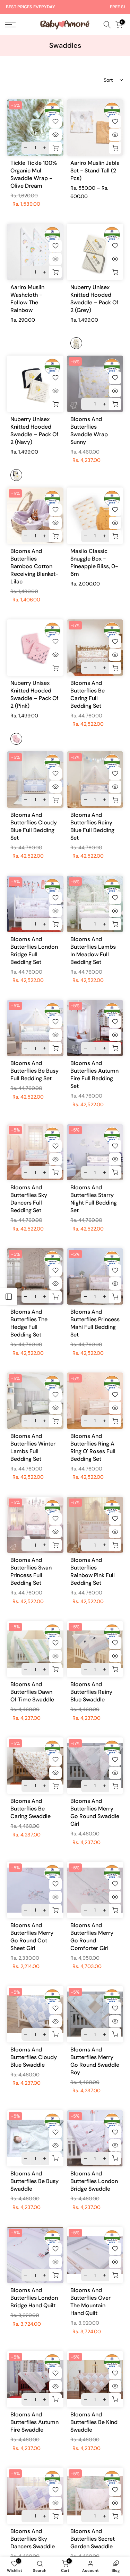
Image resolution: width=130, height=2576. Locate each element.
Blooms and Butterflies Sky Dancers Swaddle (33, 2539)
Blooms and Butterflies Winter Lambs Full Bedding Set (33, 1447)
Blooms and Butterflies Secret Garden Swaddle (93, 2539)
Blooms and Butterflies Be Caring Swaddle (31, 1809)
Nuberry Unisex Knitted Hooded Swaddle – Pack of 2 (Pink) (34, 694)
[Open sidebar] (9, 1297)
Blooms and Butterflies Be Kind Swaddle (94, 2422)
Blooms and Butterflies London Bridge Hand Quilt (34, 2298)
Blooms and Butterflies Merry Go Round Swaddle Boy (95, 2061)
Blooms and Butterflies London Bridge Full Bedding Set (34, 951)
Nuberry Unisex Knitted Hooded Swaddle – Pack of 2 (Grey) (94, 299)
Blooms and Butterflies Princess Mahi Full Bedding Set (95, 1323)
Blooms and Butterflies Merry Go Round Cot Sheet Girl (32, 1937)
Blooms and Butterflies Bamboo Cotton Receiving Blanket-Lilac (34, 566)
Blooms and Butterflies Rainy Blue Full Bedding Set (92, 826)
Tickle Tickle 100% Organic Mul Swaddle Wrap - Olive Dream (34, 174)
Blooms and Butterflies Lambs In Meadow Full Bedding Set (93, 951)
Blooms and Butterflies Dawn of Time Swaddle (32, 1692)
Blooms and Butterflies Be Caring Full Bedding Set (88, 694)
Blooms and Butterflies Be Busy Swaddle (34, 2181)
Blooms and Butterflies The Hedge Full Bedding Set (29, 1323)
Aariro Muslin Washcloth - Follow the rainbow (27, 299)
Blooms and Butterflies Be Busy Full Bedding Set (34, 1071)
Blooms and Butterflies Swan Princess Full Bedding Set (31, 1571)
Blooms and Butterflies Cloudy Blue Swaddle (34, 2057)
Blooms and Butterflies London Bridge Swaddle (94, 2181)
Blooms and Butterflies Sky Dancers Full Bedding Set (29, 1199)
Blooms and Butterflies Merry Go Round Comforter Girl (92, 1937)
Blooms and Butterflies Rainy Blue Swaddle (91, 1692)
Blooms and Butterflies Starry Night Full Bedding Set (94, 1199)
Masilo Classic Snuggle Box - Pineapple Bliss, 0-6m (94, 562)
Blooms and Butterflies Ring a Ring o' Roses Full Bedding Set (93, 1447)
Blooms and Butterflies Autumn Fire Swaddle (34, 2422)
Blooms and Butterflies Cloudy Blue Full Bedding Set (34, 826)
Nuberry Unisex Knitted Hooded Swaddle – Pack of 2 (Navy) (34, 431)
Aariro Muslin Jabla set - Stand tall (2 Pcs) (95, 171)
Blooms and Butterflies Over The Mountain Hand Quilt (90, 2302)
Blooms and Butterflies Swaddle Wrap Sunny (89, 431)
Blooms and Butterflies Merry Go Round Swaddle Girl (95, 1812)
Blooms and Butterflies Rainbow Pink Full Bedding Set (93, 1571)
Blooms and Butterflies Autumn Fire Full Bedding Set (94, 1075)
